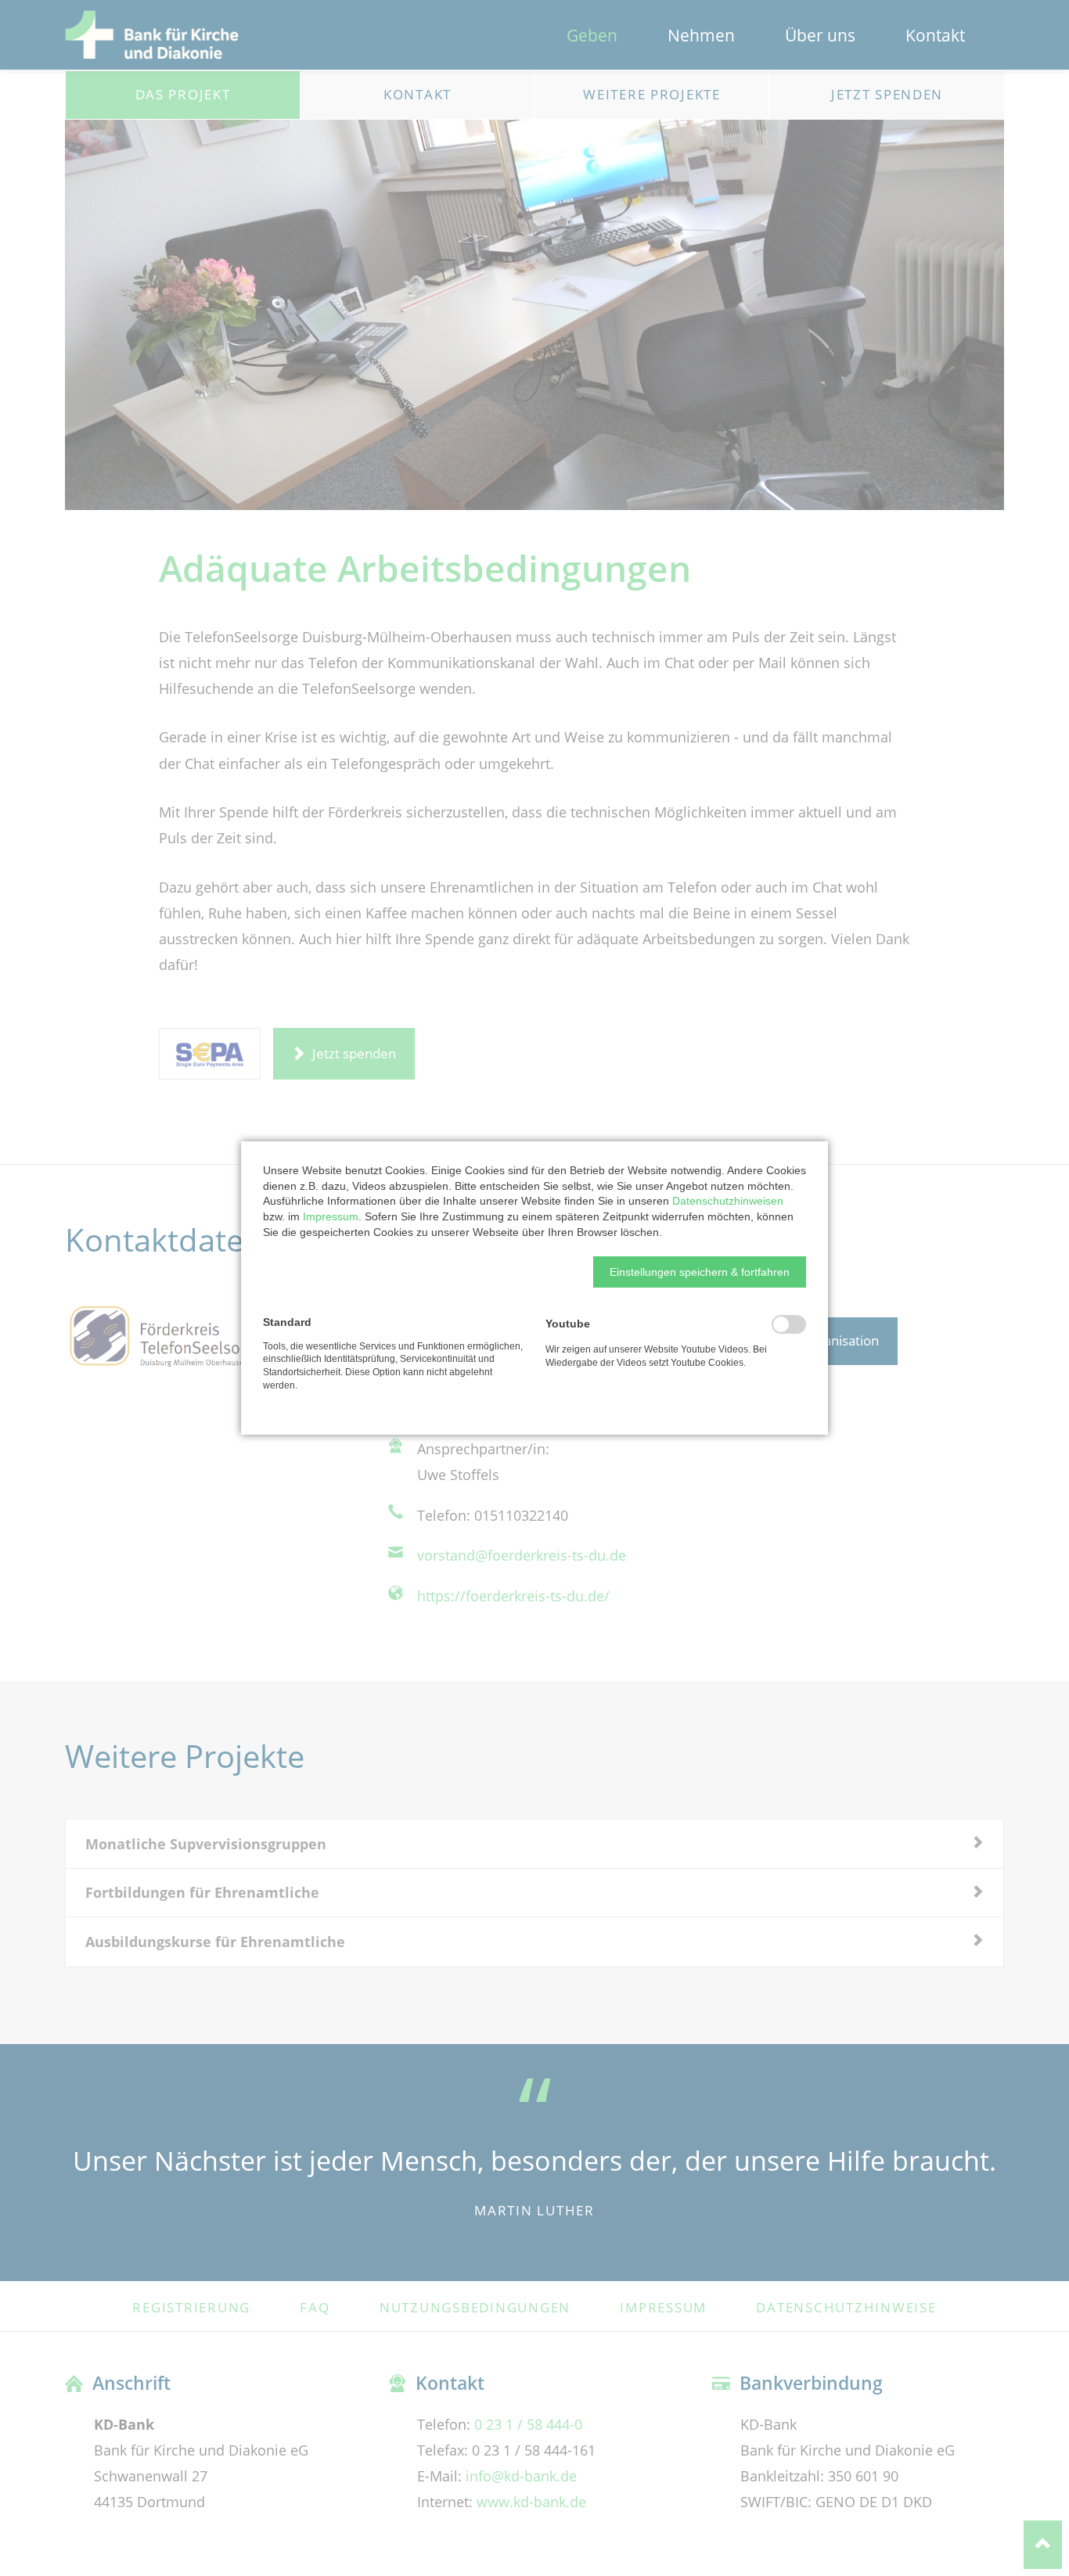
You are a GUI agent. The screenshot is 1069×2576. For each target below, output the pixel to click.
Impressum (331, 1216)
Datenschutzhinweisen (728, 1201)
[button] (700, 1272)
